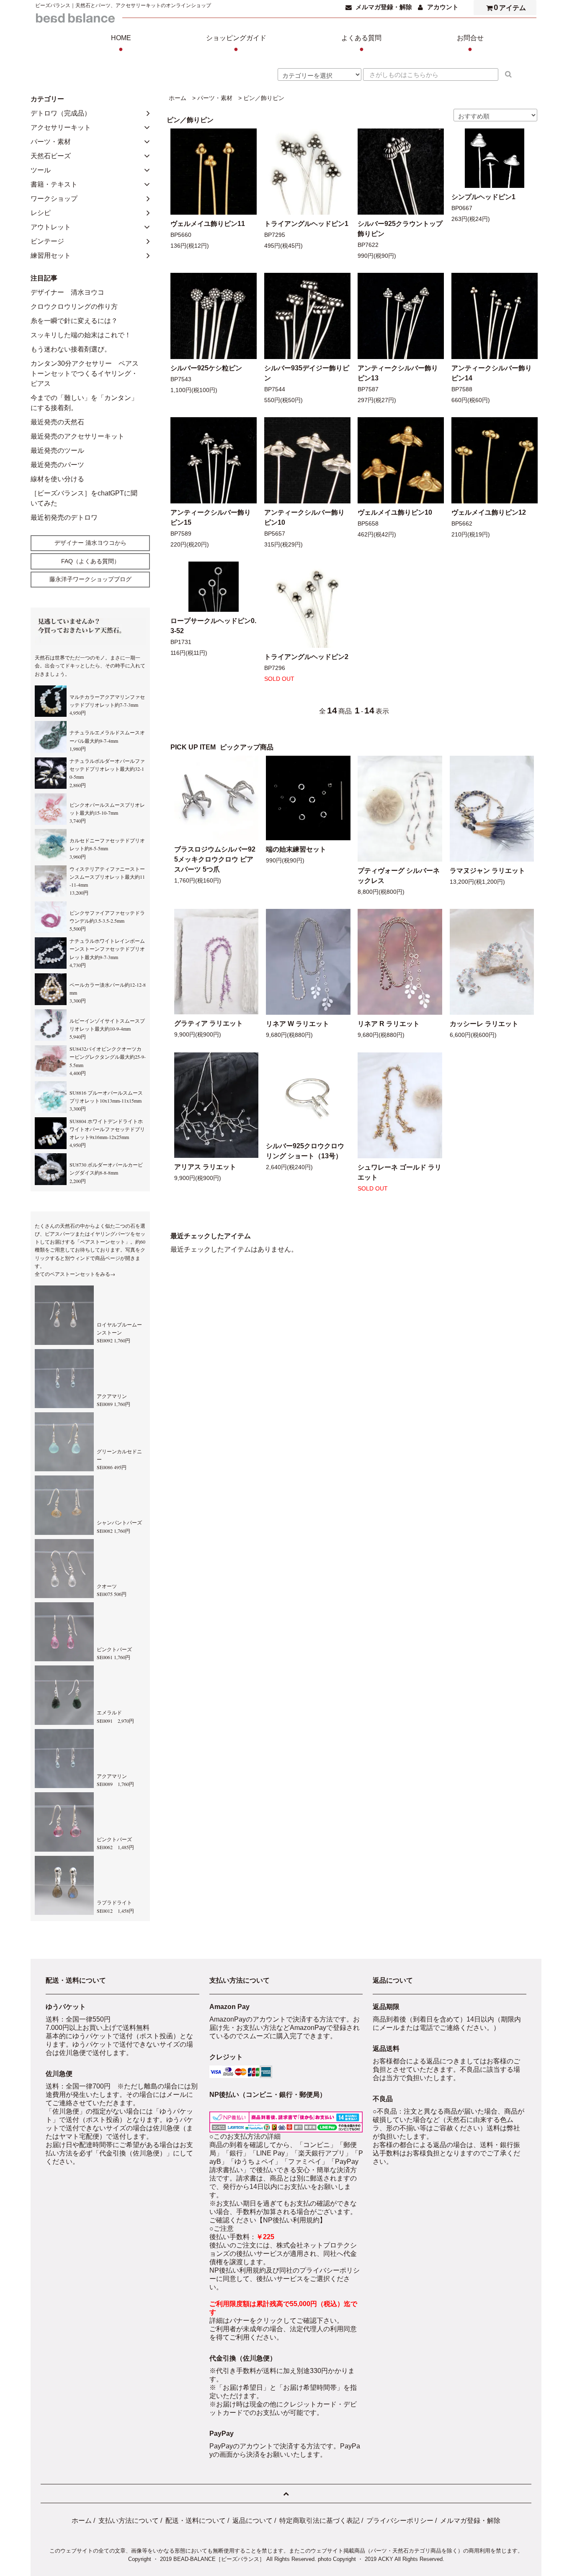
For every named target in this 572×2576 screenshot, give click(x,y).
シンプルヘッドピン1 (483, 197)
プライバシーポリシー (400, 2521)
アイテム (510, 7)
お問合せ (470, 44)
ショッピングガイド (236, 44)
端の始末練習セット (296, 849)
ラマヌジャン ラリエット (487, 871)
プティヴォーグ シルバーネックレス (399, 876)
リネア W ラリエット (298, 1024)
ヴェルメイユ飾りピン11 (208, 224)
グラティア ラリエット (209, 1023)
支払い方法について (129, 2521)
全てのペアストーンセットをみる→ (75, 1274)
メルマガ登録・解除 (384, 7)
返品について (253, 2521)
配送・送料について (196, 2521)
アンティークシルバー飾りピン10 (304, 517)
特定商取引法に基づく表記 (319, 2521)
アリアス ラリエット (205, 1167)
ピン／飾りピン (264, 98)
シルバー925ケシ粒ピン (206, 368)
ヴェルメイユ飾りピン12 (489, 512)
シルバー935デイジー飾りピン (307, 373)
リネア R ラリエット (389, 1024)
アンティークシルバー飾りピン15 (211, 517)
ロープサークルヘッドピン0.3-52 (213, 626)
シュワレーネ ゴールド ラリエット (399, 1172)
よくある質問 (361, 44)
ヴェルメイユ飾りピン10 (395, 512)
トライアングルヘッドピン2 (306, 657)
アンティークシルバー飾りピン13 (398, 373)
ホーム (178, 98)
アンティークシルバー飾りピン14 (492, 373)
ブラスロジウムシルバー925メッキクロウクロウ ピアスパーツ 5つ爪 (215, 859)
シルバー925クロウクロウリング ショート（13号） (305, 1151)
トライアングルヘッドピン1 (306, 224)
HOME (121, 44)
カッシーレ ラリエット (484, 1024)
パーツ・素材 (215, 98)
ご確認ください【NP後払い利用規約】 (268, 2220)
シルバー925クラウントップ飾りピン (400, 229)
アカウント (443, 7)
